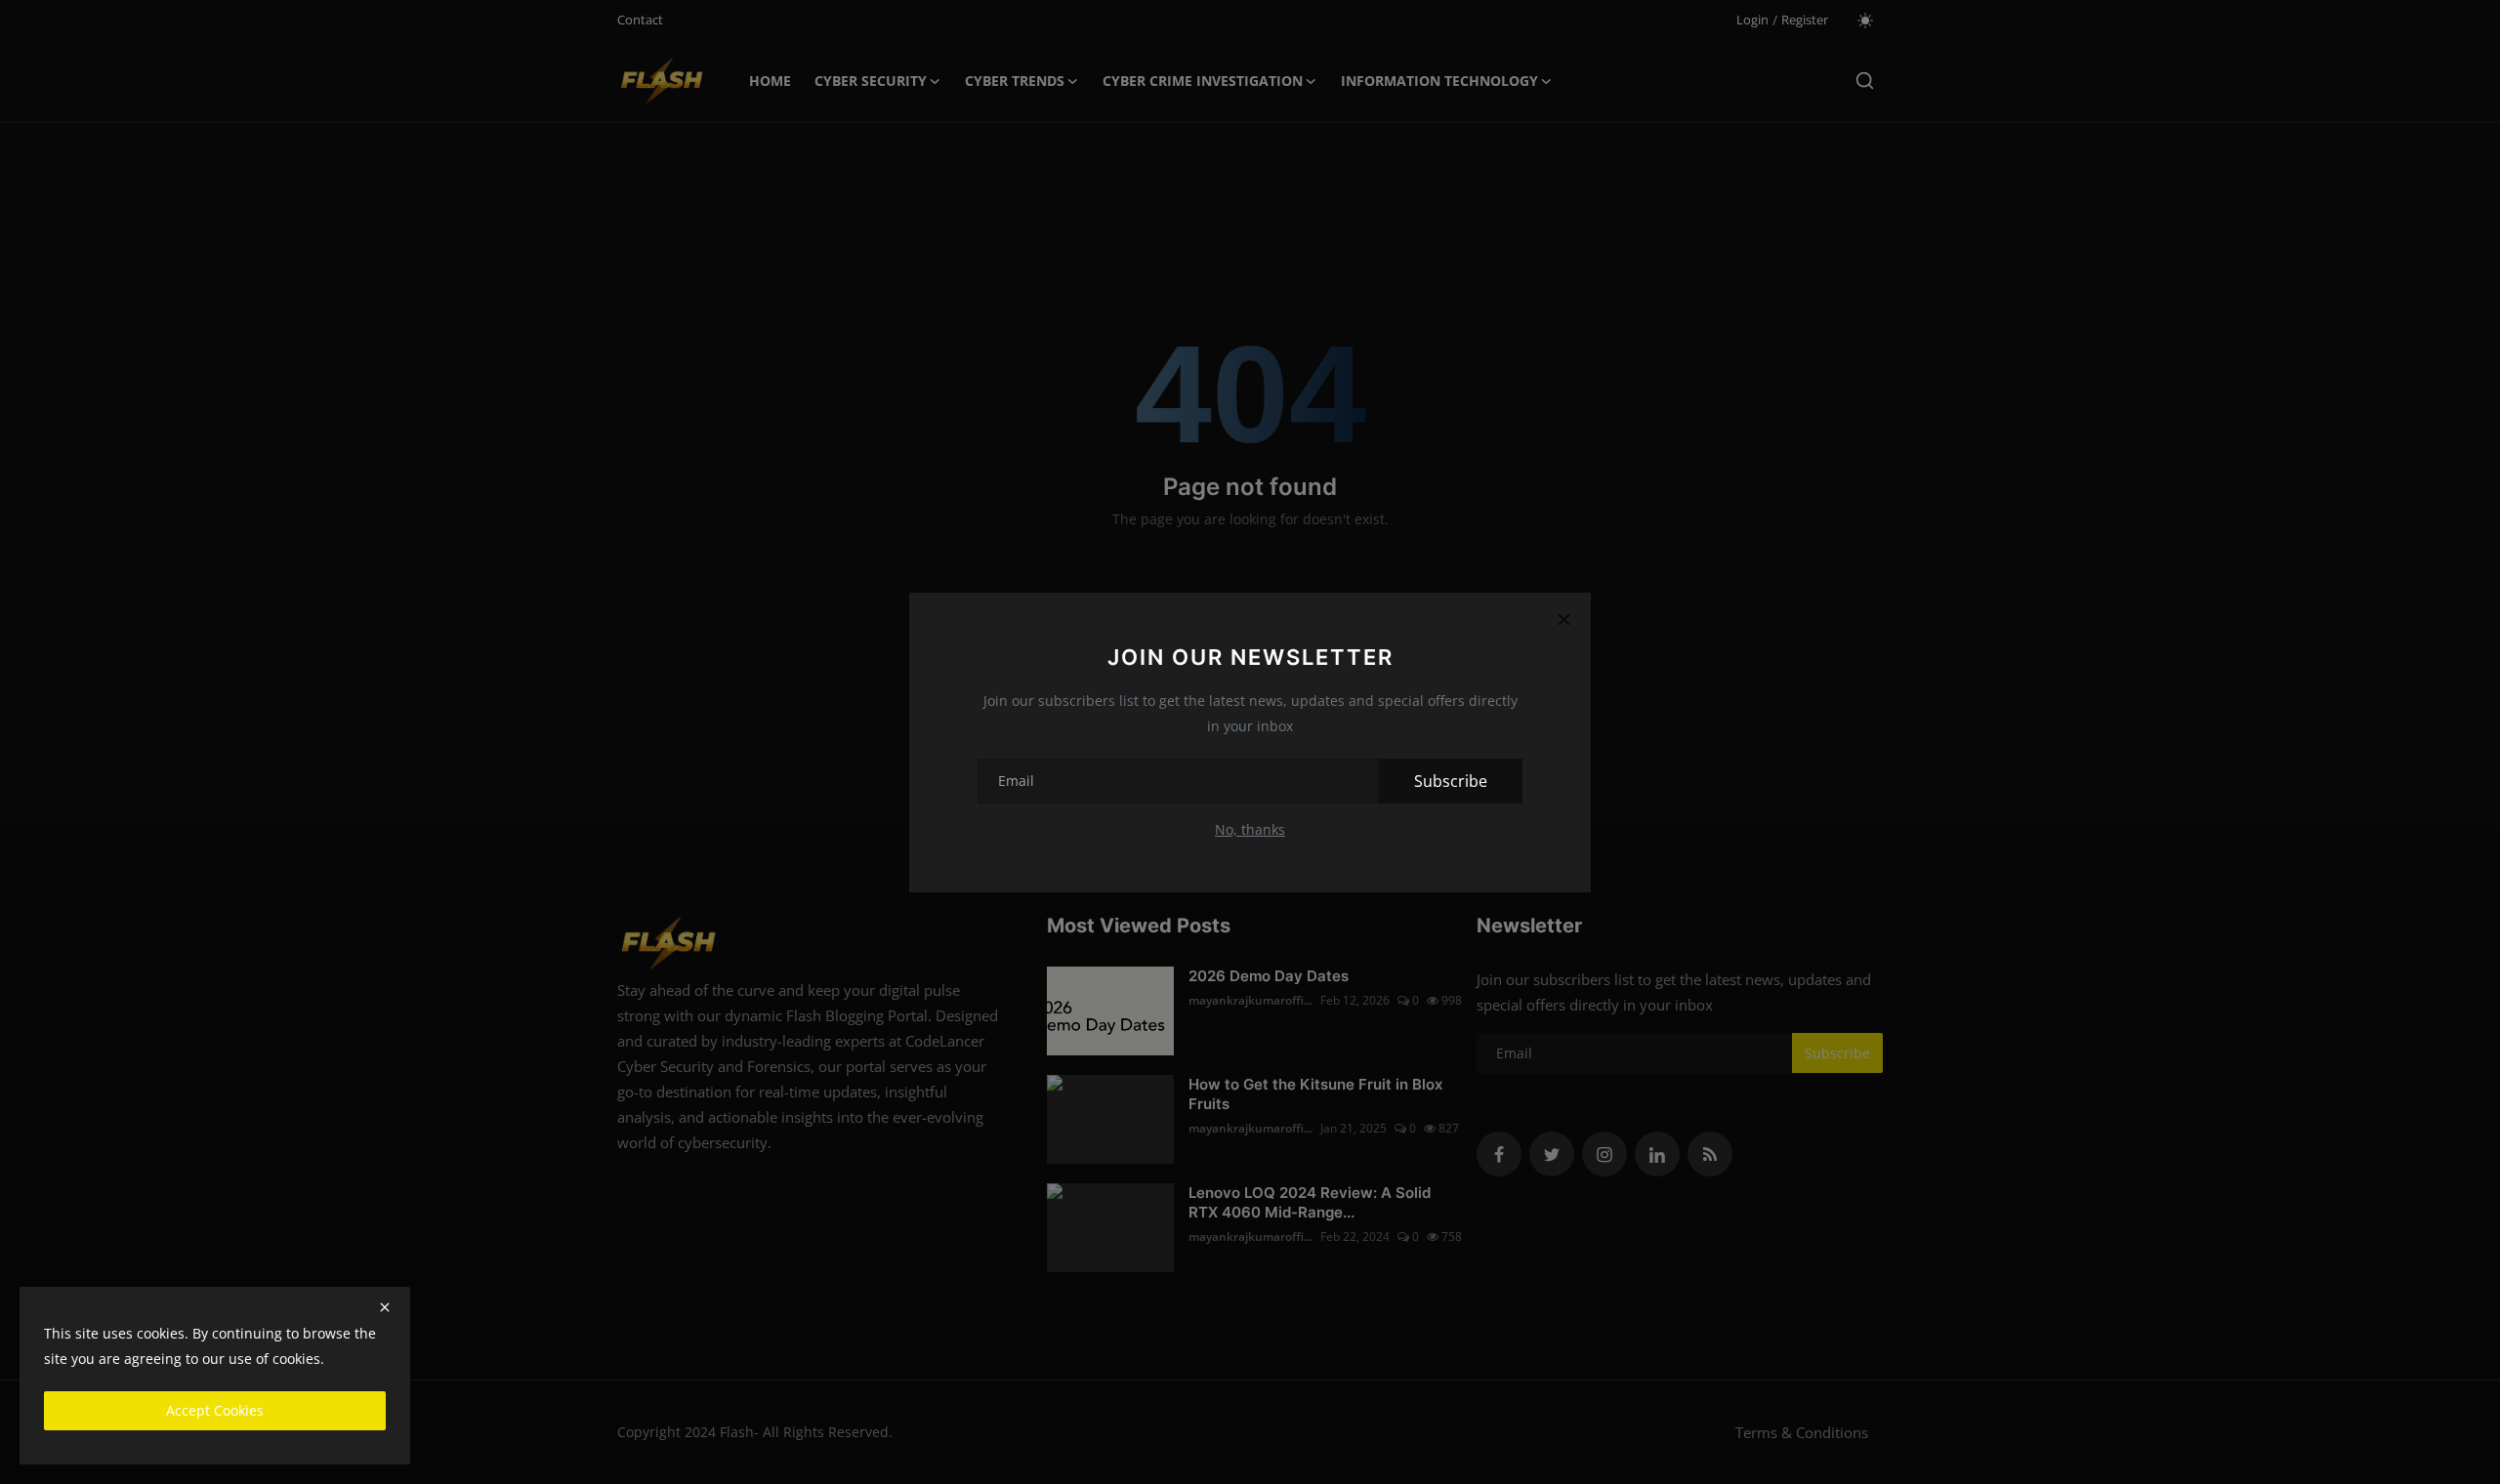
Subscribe (1451, 781)
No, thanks (1250, 829)
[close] (385, 1307)
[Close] (1563, 620)
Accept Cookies (215, 1410)
